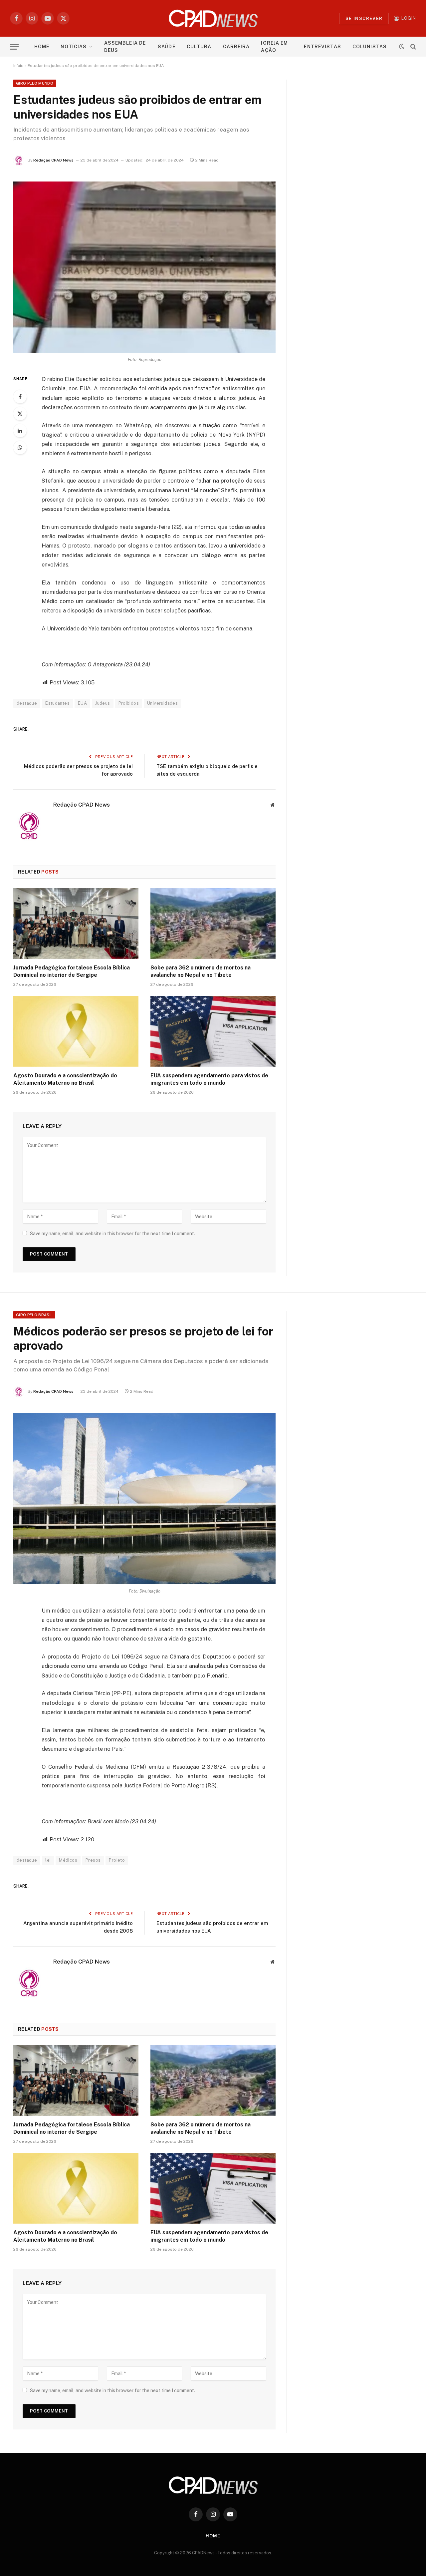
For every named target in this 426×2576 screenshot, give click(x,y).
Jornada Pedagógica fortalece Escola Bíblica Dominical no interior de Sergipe (72, 971)
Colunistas (370, 47)
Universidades (162, 703)
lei (48, 1860)
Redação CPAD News (53, 160)
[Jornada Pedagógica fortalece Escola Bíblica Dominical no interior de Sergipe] (76, 923)
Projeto (117, 1860)
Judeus (103, 703)
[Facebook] (20, 397)
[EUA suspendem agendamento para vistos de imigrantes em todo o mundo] (213, 1031)
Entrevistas (322, 47)
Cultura (199, 47)
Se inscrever (364, 18)
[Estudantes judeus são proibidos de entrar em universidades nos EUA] (144, 267)
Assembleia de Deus (125, 47)
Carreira (236, 47)
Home (42, 47)
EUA (82, 703)
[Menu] (14, 47)
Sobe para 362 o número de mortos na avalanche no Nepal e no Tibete (201, 971)
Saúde (167, 47)
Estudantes (57, 703)
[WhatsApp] (20, 448)
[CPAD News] (213, 18)
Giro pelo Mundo (35, 83)
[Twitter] (20, 414)
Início (18, 66)
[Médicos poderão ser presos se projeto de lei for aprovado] (144, 1498)
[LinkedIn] (20, 431)
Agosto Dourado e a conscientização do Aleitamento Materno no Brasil (65, 1079)
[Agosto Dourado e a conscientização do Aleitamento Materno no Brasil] (76, 1031)
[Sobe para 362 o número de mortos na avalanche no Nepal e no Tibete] (213, 923)
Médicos (68, 1860)
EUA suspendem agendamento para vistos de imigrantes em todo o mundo (209, 1079)
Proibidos (129, 703)
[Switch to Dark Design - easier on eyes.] (402, 47)
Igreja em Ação (274, 47)
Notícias (74, 47)
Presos (93, 1860)
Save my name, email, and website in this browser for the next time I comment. (112, 1234)
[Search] (413, 47)
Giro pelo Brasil (34, 1315)
